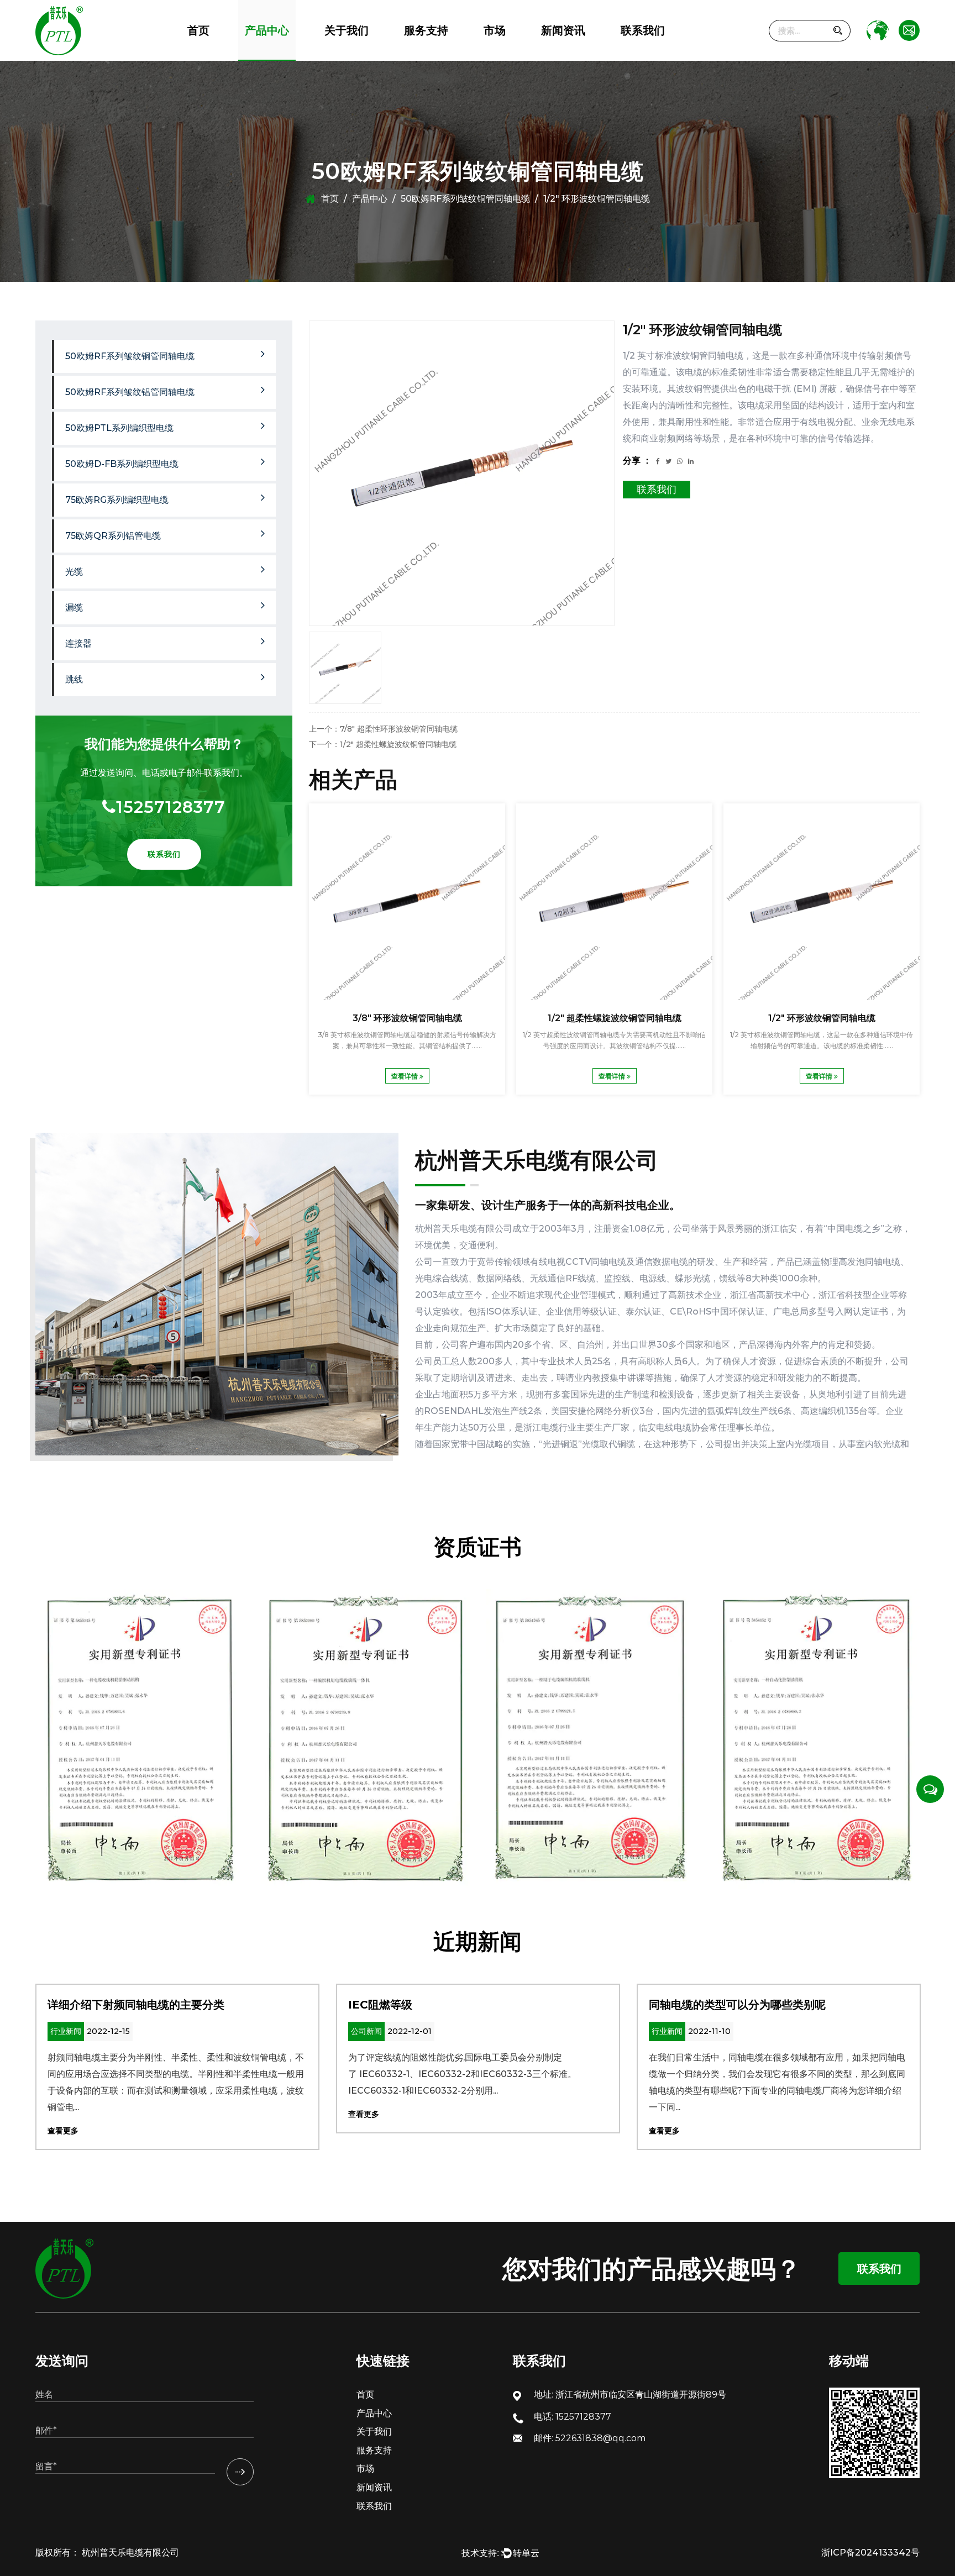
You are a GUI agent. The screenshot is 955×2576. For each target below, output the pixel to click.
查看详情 (405, 1076)
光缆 (74, 572)
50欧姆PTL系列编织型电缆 (287, 56)
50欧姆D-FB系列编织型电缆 (288, 54)
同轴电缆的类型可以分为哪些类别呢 (737, 2005)
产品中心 (267, 30)
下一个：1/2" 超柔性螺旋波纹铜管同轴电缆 (383, 744)
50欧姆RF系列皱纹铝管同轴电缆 (297, 57)
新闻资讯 (563, 30)
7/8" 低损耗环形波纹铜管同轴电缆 (822, 1018)
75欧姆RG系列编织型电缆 (283, 53)
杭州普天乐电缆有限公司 (129, 2553)
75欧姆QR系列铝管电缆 (291, 51)
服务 (411, 60)
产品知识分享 (563, 54)
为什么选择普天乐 (353, 57)
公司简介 (339, 60)
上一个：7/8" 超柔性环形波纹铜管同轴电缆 (383, 729)
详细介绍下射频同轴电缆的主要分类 (136, 2005)
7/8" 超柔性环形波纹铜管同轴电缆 (407, 1018)
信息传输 (498, 60)
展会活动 (556, 56)
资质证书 (340, 56)
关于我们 (347, 30)
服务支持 (426, 30)
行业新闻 (556, 57)
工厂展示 (340, 54)
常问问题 (419, 57)
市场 (495, 30)
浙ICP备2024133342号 (870, 2553)
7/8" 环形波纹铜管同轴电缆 (614, 1018)
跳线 (74, 679)
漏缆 (74, 608)
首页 (198, 30)
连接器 (78, 643)
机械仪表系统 (504, 56)
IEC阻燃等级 (380, 2005)
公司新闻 (555, 60)
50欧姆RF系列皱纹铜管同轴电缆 (299, 60)
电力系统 (498, 57)
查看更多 (63, 2131)
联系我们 (643, 30)
